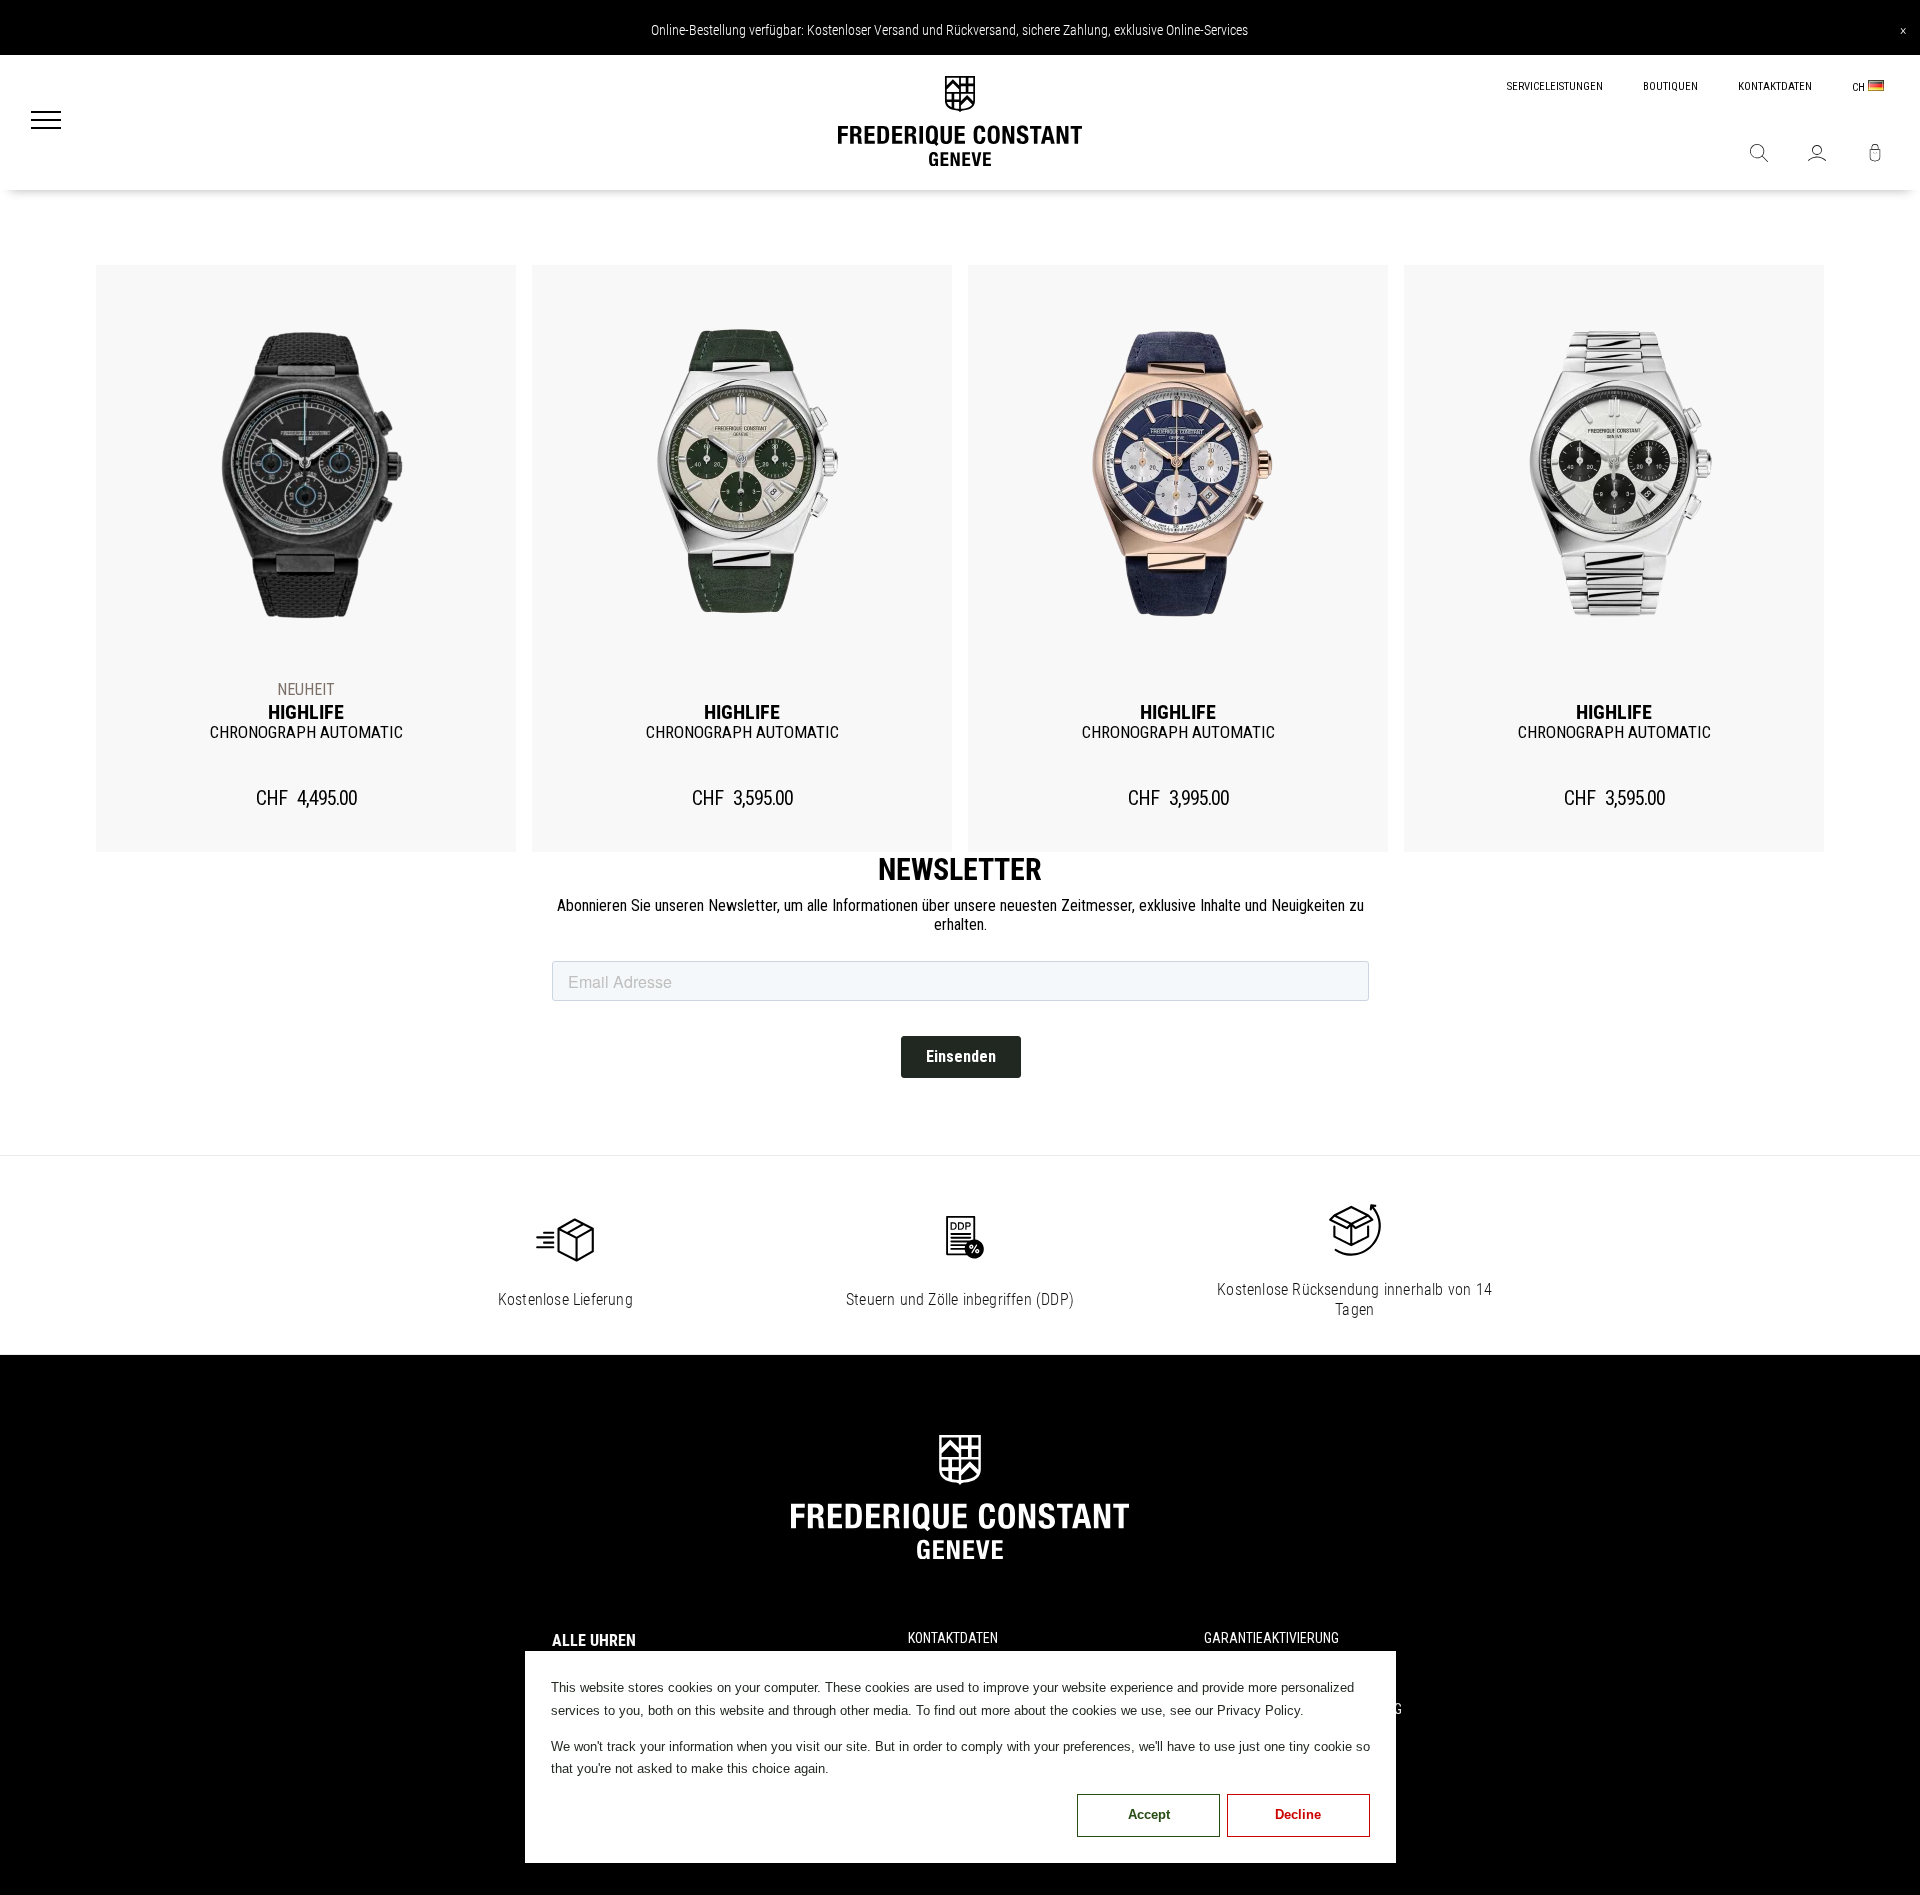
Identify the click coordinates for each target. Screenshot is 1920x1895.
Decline (1298, 1814)
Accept (1149, 1814)
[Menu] (46, 123)
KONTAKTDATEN (1775, 86)
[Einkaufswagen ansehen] (1875, 155)
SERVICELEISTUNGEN (1555, 86)
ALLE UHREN (594, 1640)
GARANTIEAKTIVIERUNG (1271, 1638)
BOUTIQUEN (1670, 86)
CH (1860, 87)
